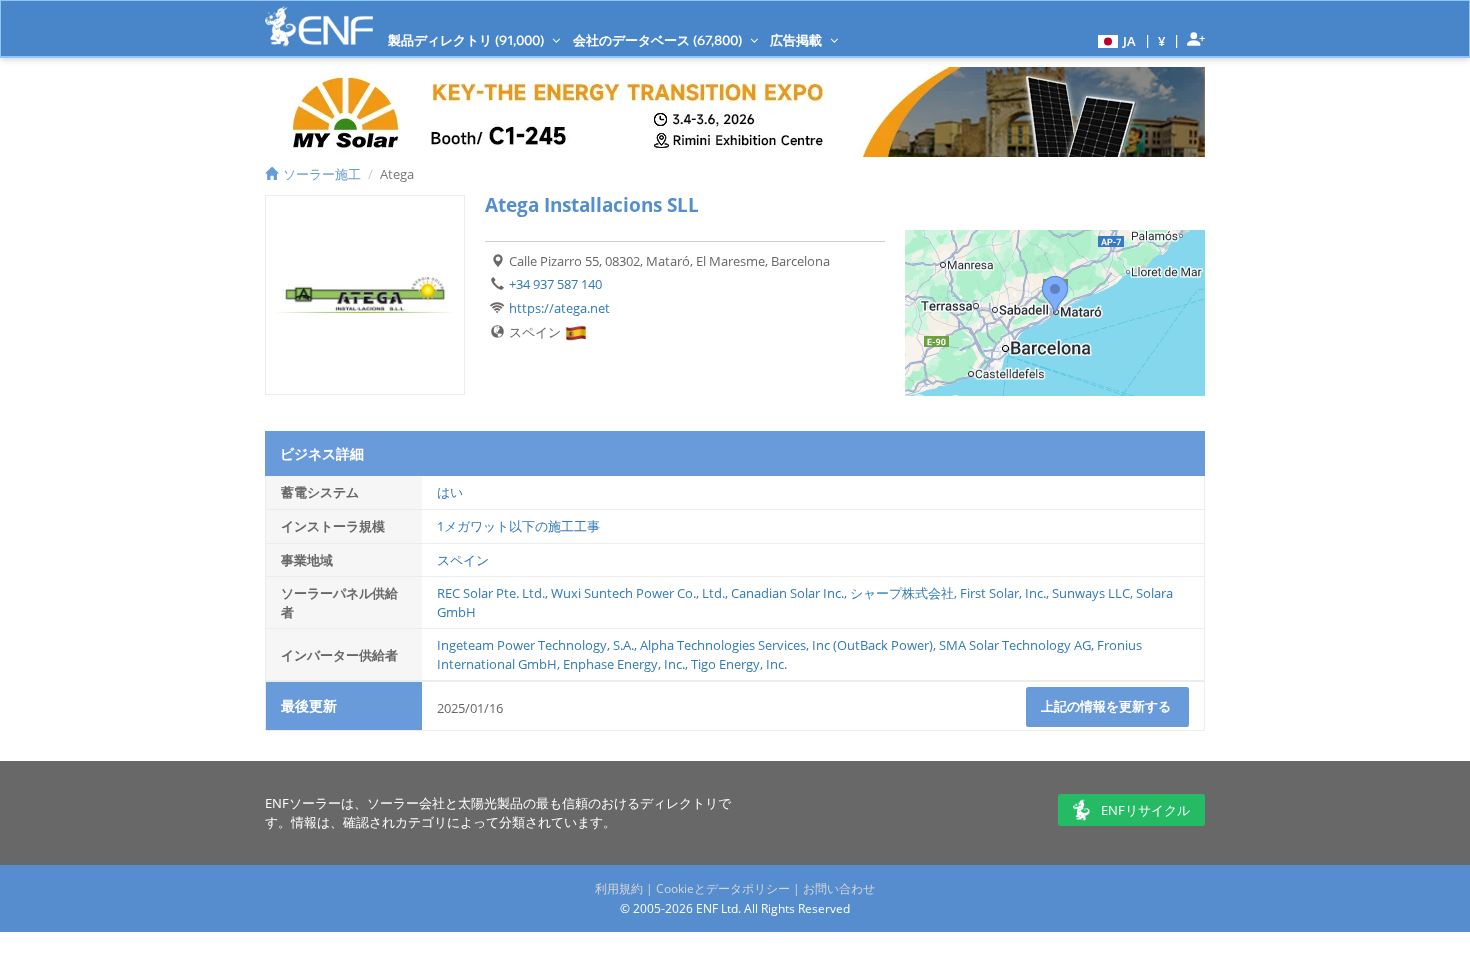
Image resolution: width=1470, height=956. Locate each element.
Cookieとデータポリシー (723, 888)
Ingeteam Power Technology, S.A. (535, 645)
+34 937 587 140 (555, 284)
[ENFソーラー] (319, 26)
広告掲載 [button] (797, 40)
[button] (1114, 40)
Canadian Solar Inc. (787, 593)
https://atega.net (559, 308)
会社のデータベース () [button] (659, 40)
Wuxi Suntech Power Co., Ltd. (638, 593)
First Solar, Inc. (1003, 593)
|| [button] (1162, 40)
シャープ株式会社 (902, 593)
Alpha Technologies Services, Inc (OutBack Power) (786, 645)
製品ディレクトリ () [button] (467, 40)
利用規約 (619, 888)
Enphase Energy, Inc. (624, 664)
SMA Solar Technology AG (1015, 645)
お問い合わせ (839, 888)
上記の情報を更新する (1107, 706)
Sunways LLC (1091, 593)
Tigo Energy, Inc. (739, 664)
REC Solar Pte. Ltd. (491, 593)
